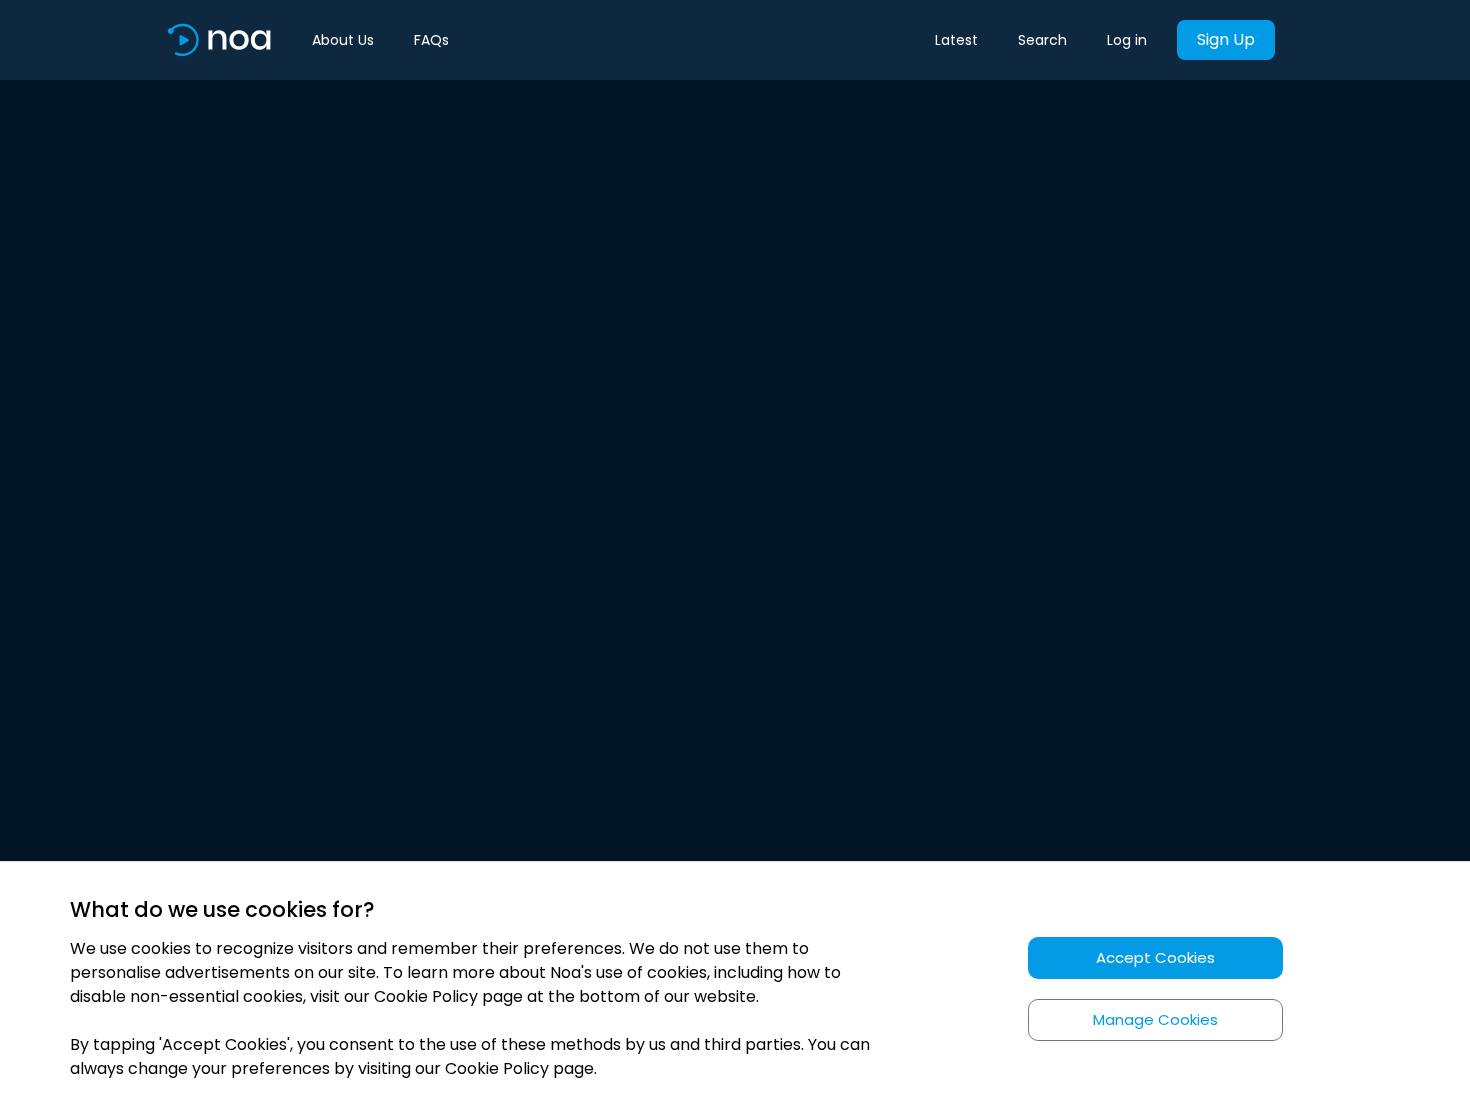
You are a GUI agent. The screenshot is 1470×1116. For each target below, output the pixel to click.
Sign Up (1226, 39)
